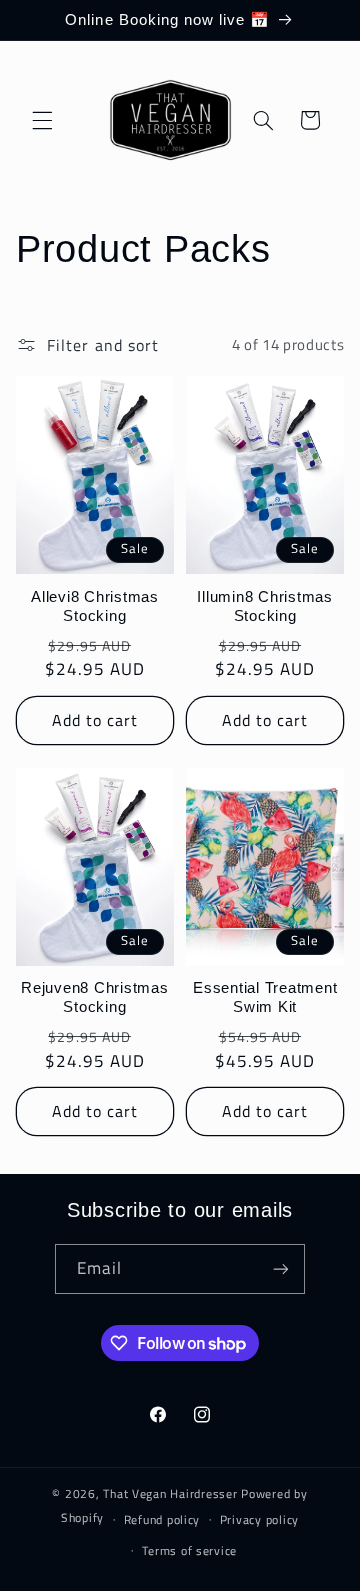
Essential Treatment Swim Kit (265, 997)
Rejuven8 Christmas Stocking (95, 997)
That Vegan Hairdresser (172, 1493)
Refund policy (162, 1519)
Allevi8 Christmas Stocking (95, 606)
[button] (42, 120)
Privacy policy (259, 1519)
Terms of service (189, 1550)
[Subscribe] (281, 1268)
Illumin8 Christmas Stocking (265, 606)
